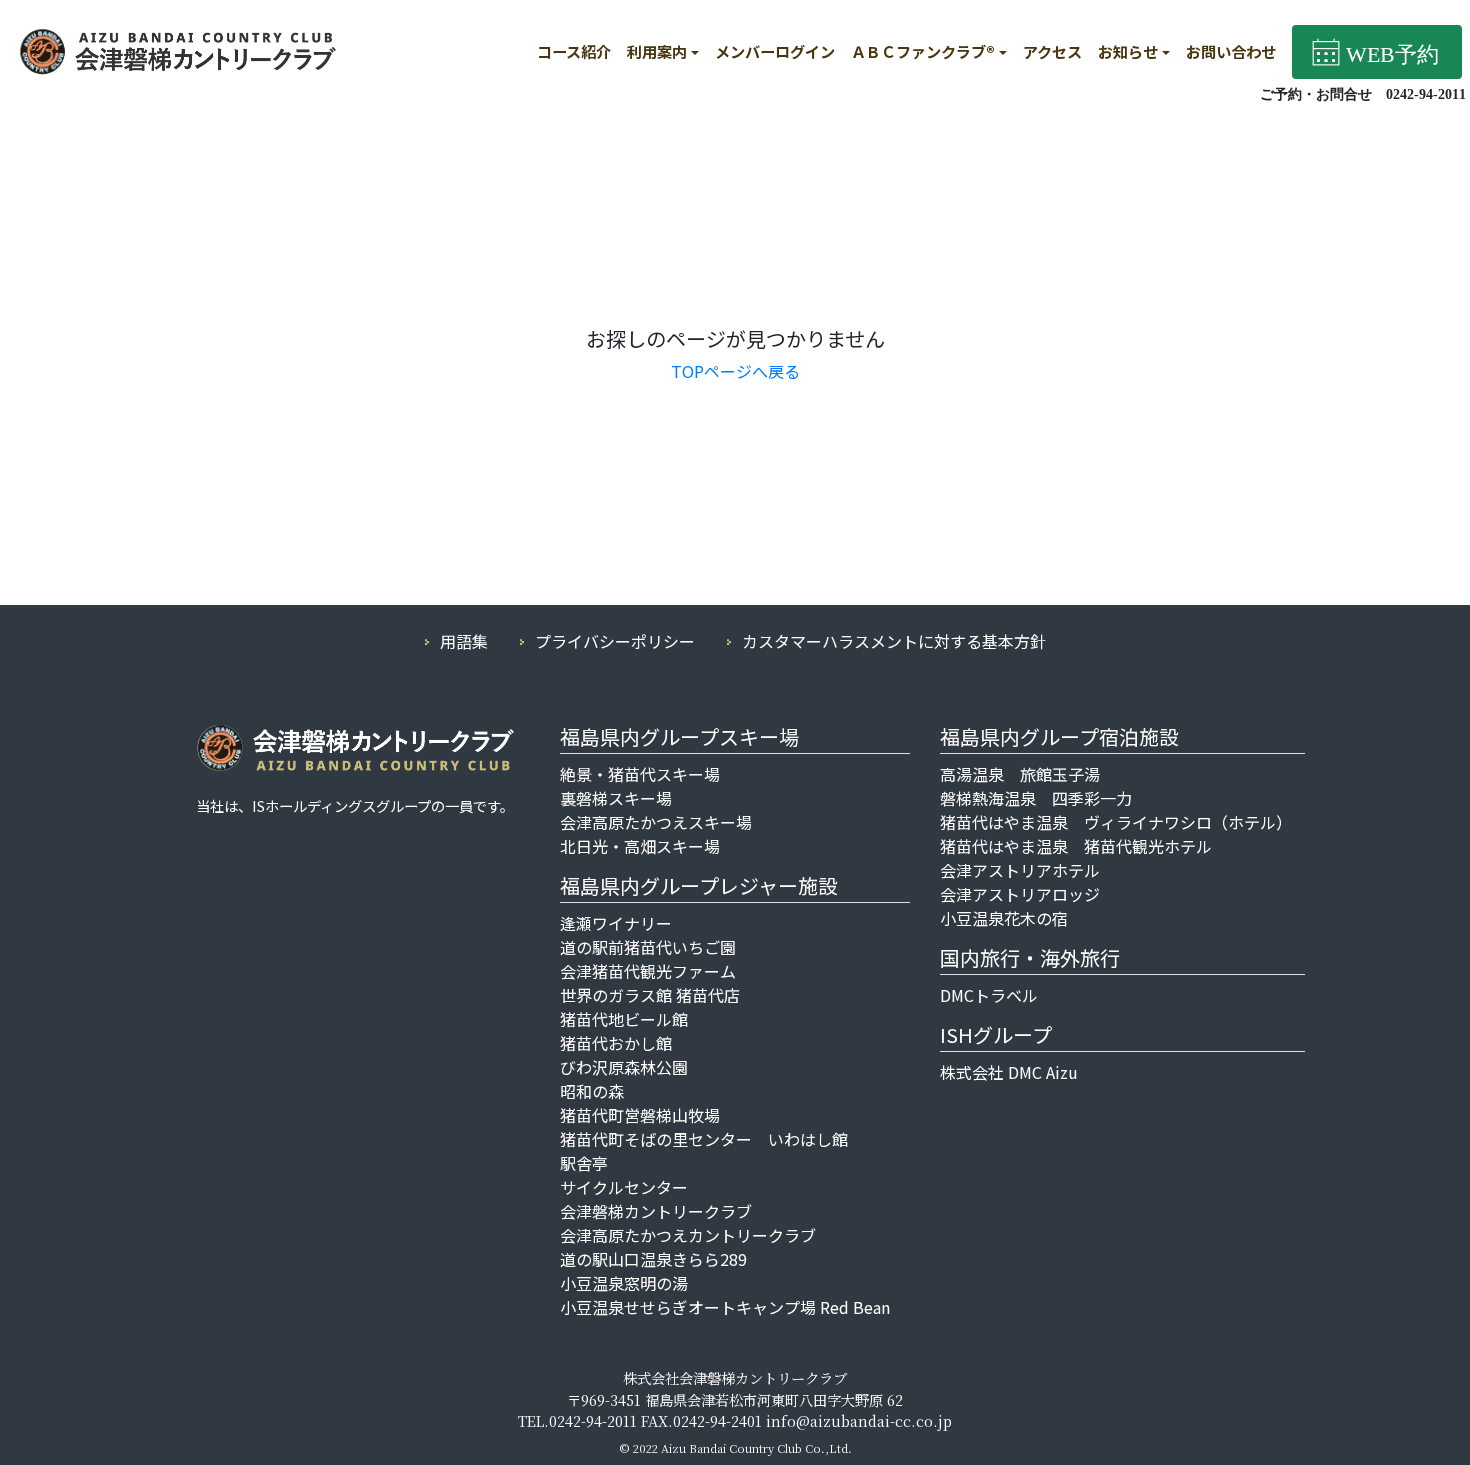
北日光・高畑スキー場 (640, 846)
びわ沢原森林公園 (624, 1067)
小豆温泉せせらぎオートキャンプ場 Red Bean (725, 1307)
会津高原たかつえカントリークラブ (688, 1235)
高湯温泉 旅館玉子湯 (1020, 774)
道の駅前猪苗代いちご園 (648, 947)
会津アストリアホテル (1020, 870)
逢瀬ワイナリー (616, 923)
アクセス (1052, 51)
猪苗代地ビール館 (624, 1019)
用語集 (464, 641)
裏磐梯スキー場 (616, 798)
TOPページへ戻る (735, 371)
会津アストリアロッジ (1020, 894)
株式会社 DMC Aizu (1009, 1072)
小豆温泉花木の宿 (1004, 918)
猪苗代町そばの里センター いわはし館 (704, 1139)
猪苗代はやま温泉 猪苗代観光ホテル (1076, 846)
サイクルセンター (624, 1187)
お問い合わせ (1231, 51)
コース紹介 (574, 51)
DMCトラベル (989, 995)
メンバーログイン (775, 51)
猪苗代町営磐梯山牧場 (640, 1115)
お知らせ (1128, 51)
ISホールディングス (314, 805)
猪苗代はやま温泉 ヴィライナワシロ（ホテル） (1116, 822)
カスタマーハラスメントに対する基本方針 (894, 641)
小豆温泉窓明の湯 (624, 1283)
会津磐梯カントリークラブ (656, 1211)
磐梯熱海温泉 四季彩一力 (1036, 798)
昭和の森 (592, 1091)
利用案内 (657, 51)
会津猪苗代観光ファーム (648, 971)
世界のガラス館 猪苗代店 (650, 995)
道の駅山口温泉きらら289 (653, 1259)
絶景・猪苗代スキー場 (640, 774)
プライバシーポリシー (615, 641)
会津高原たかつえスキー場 (656, 822)
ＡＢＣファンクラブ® (923, 51)
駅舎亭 (584, 1163)
